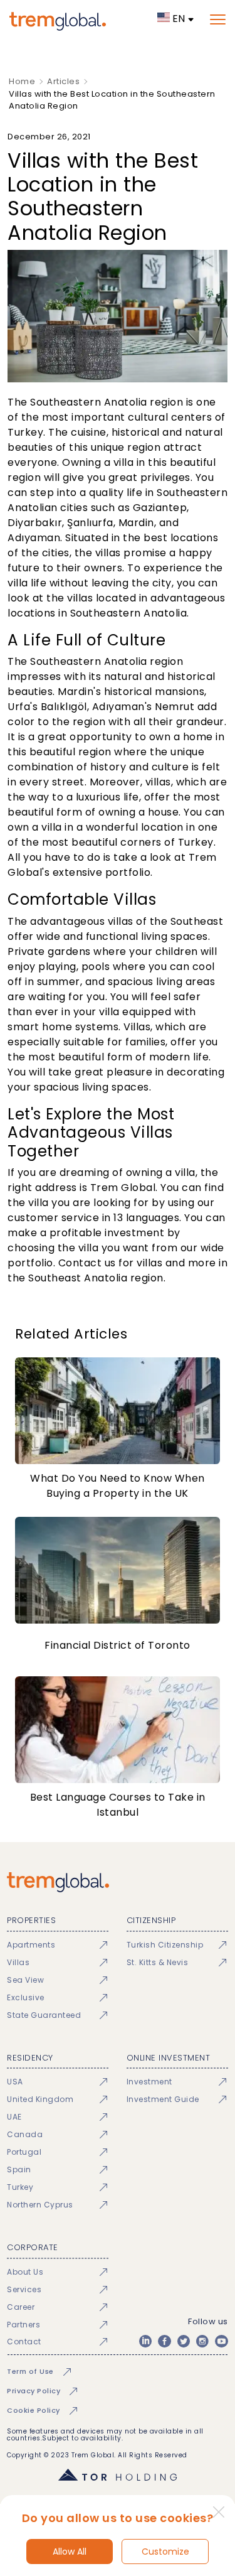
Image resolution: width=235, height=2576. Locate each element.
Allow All (70, 2552)
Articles (63, 81)
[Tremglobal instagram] (202, 2341)
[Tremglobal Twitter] (184, 2341)
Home (22, 81)
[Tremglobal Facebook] (164, 2341)
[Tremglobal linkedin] (145, 2341)
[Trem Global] (118, 1882)
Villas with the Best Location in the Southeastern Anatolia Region (112, 100)
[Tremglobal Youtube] (221, 2341)
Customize (165, 2552)
